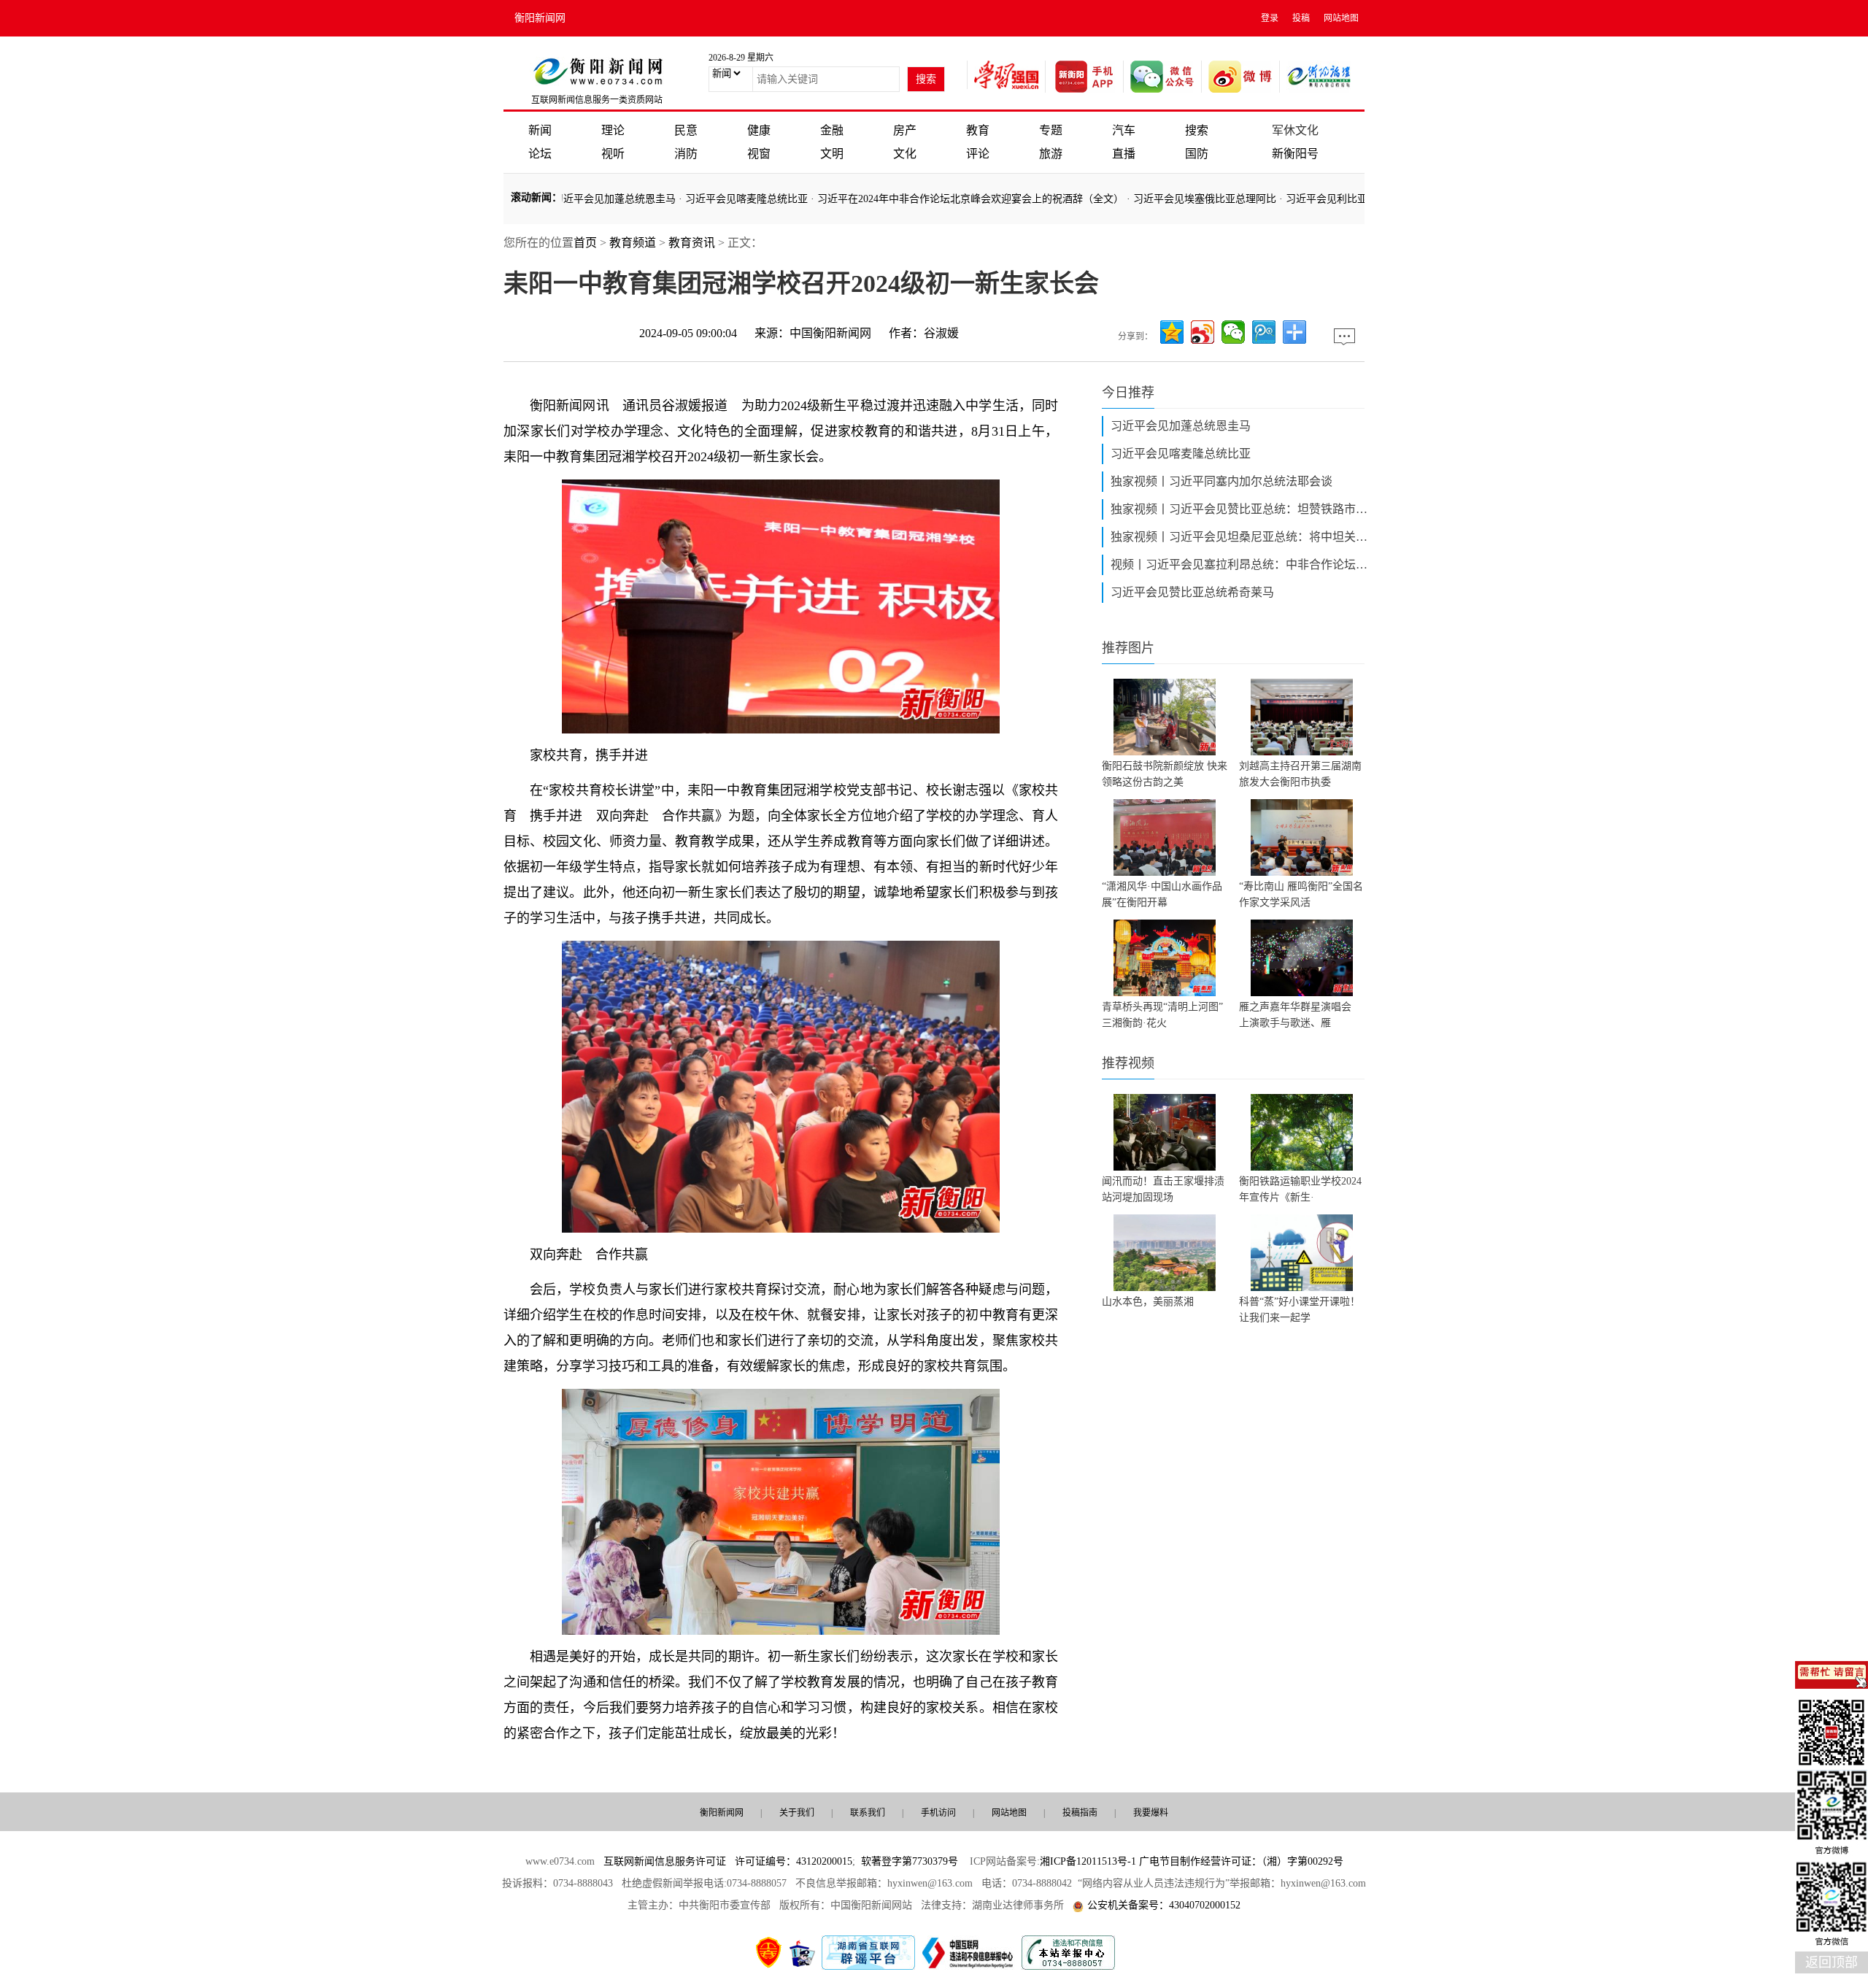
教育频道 (633, 243)
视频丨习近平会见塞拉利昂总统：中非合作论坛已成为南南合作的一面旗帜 (1242, 565)
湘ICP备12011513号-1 (1088, 1861)
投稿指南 (1080, 1813)
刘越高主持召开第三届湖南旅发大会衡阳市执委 (1300, 774)
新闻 (540, 130)
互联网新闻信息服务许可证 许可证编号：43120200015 (728, 1861)
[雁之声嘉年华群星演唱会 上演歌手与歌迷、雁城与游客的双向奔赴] (1302, 958)
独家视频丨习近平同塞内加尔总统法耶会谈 (1221, 481)
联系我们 (868, 1813)
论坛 (540, 154)
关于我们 (797, 1813)
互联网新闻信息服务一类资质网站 (597, 100)
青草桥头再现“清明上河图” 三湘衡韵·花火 (1162, 1015)
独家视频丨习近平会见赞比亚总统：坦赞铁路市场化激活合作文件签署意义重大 (1242, 509)
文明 (832, 154)
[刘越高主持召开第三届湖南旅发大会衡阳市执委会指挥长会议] (1302, 717)
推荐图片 (1128, 648)
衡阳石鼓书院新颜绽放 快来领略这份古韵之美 (1165, 774)
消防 (686, 154)
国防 (1197, 154)
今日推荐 (1128, 393)
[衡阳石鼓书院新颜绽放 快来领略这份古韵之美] (1165, 717)
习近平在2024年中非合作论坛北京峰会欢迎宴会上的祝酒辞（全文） (918, 199)
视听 (613, 154)
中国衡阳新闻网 (830, 333)
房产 (905, 130)
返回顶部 (1832, 1962)
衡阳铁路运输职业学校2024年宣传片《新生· (1300, 1189)
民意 (686, 130)
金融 (832, 130)
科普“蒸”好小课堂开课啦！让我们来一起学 (1300, 1310)
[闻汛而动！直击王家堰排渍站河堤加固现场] (1165, 1132)
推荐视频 (1128, 1063)
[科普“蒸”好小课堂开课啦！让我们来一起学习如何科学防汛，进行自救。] (1302, 1253)
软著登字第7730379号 (910, 1861)
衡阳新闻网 (540, 18)
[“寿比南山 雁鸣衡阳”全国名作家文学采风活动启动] (1302, 837)
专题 (1051, 130)
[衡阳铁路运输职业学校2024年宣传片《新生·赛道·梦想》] (1302, 1132)
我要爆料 (1151, 1813)
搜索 (1197, 130)
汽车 (1124, 130)
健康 (759, 130)
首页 (585, 243)
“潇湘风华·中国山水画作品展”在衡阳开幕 (1162, 894)
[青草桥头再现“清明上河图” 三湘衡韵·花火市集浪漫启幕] (1165, 958)
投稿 (1301, 18)
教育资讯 (692, 243)
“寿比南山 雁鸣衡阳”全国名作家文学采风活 (1301, 894)
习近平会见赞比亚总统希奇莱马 (1192, 592)
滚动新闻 (531, 197)
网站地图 (1341, 18)
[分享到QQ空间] (1172, 332)
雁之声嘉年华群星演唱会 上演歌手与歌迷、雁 (1300, 1015)
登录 (1270, 18)
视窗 (759, 154)
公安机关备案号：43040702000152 (1164, 1905)
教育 (978, 130)
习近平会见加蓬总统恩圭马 (562, 199)
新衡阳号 (1295, 154)
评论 (978, 154)
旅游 (1051, 154)
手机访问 (938, 1813)
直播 (1124, 154)
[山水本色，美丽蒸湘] (1165, 1253)
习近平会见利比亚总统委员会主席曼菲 (1320, 199)
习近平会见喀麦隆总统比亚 (694, 199)
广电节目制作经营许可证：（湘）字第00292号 (1241, 1861)
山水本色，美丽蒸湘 (1148, 1302)
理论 (613, 130)
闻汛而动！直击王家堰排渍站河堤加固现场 (1163, 1189)
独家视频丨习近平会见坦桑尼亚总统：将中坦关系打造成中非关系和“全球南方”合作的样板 (1242, 537)
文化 (905, 154)
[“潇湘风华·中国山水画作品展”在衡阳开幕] (1165, 837)
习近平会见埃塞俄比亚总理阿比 (1152, 199)
